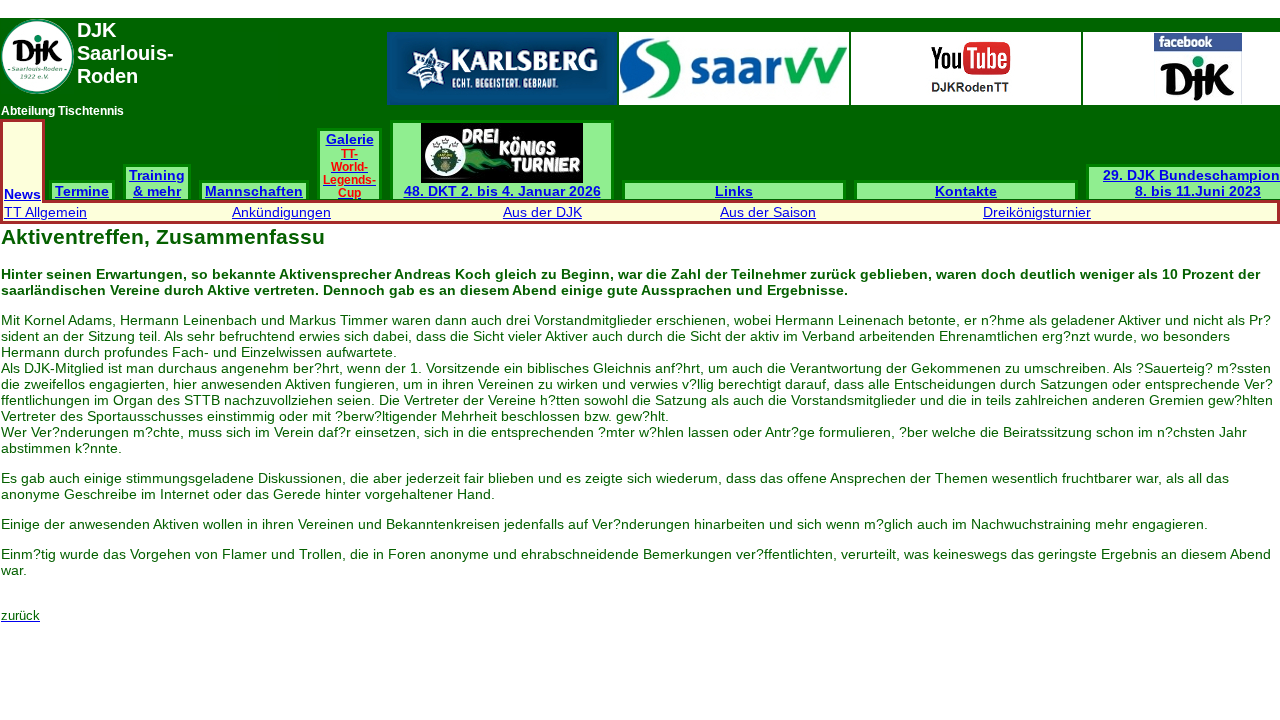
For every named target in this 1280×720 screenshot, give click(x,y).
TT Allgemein (45, 212)
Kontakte (966, 191)
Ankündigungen (281, 212)
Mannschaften (254, 191)
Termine (82, 191)
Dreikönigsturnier (1037, 212)
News (22, 194)
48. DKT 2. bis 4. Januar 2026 (502, 191)
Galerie (349, 165)
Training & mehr (157, 183)
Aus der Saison (768, 212)
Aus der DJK (542, 212)
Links (734, 191)
